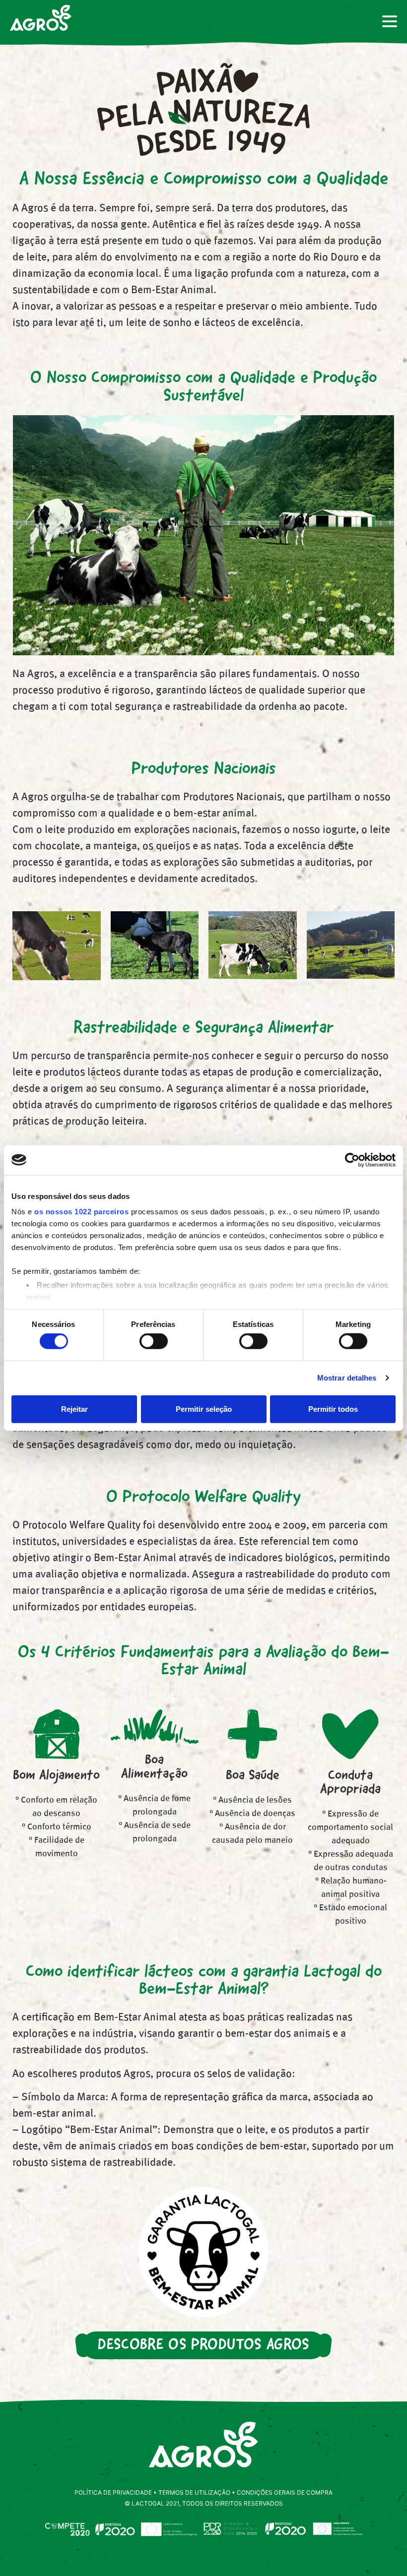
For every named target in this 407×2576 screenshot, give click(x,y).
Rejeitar (74, 1409)
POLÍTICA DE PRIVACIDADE (113, 2492)
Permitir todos (333, 1409)
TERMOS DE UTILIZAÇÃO (194, 2492)
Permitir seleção (204, 1409)
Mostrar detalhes (347, 1378)
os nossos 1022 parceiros (81, 1212)
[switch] (154, 1341)
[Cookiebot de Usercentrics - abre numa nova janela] (352, 1160)
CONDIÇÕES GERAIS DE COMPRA (285, 2492)
